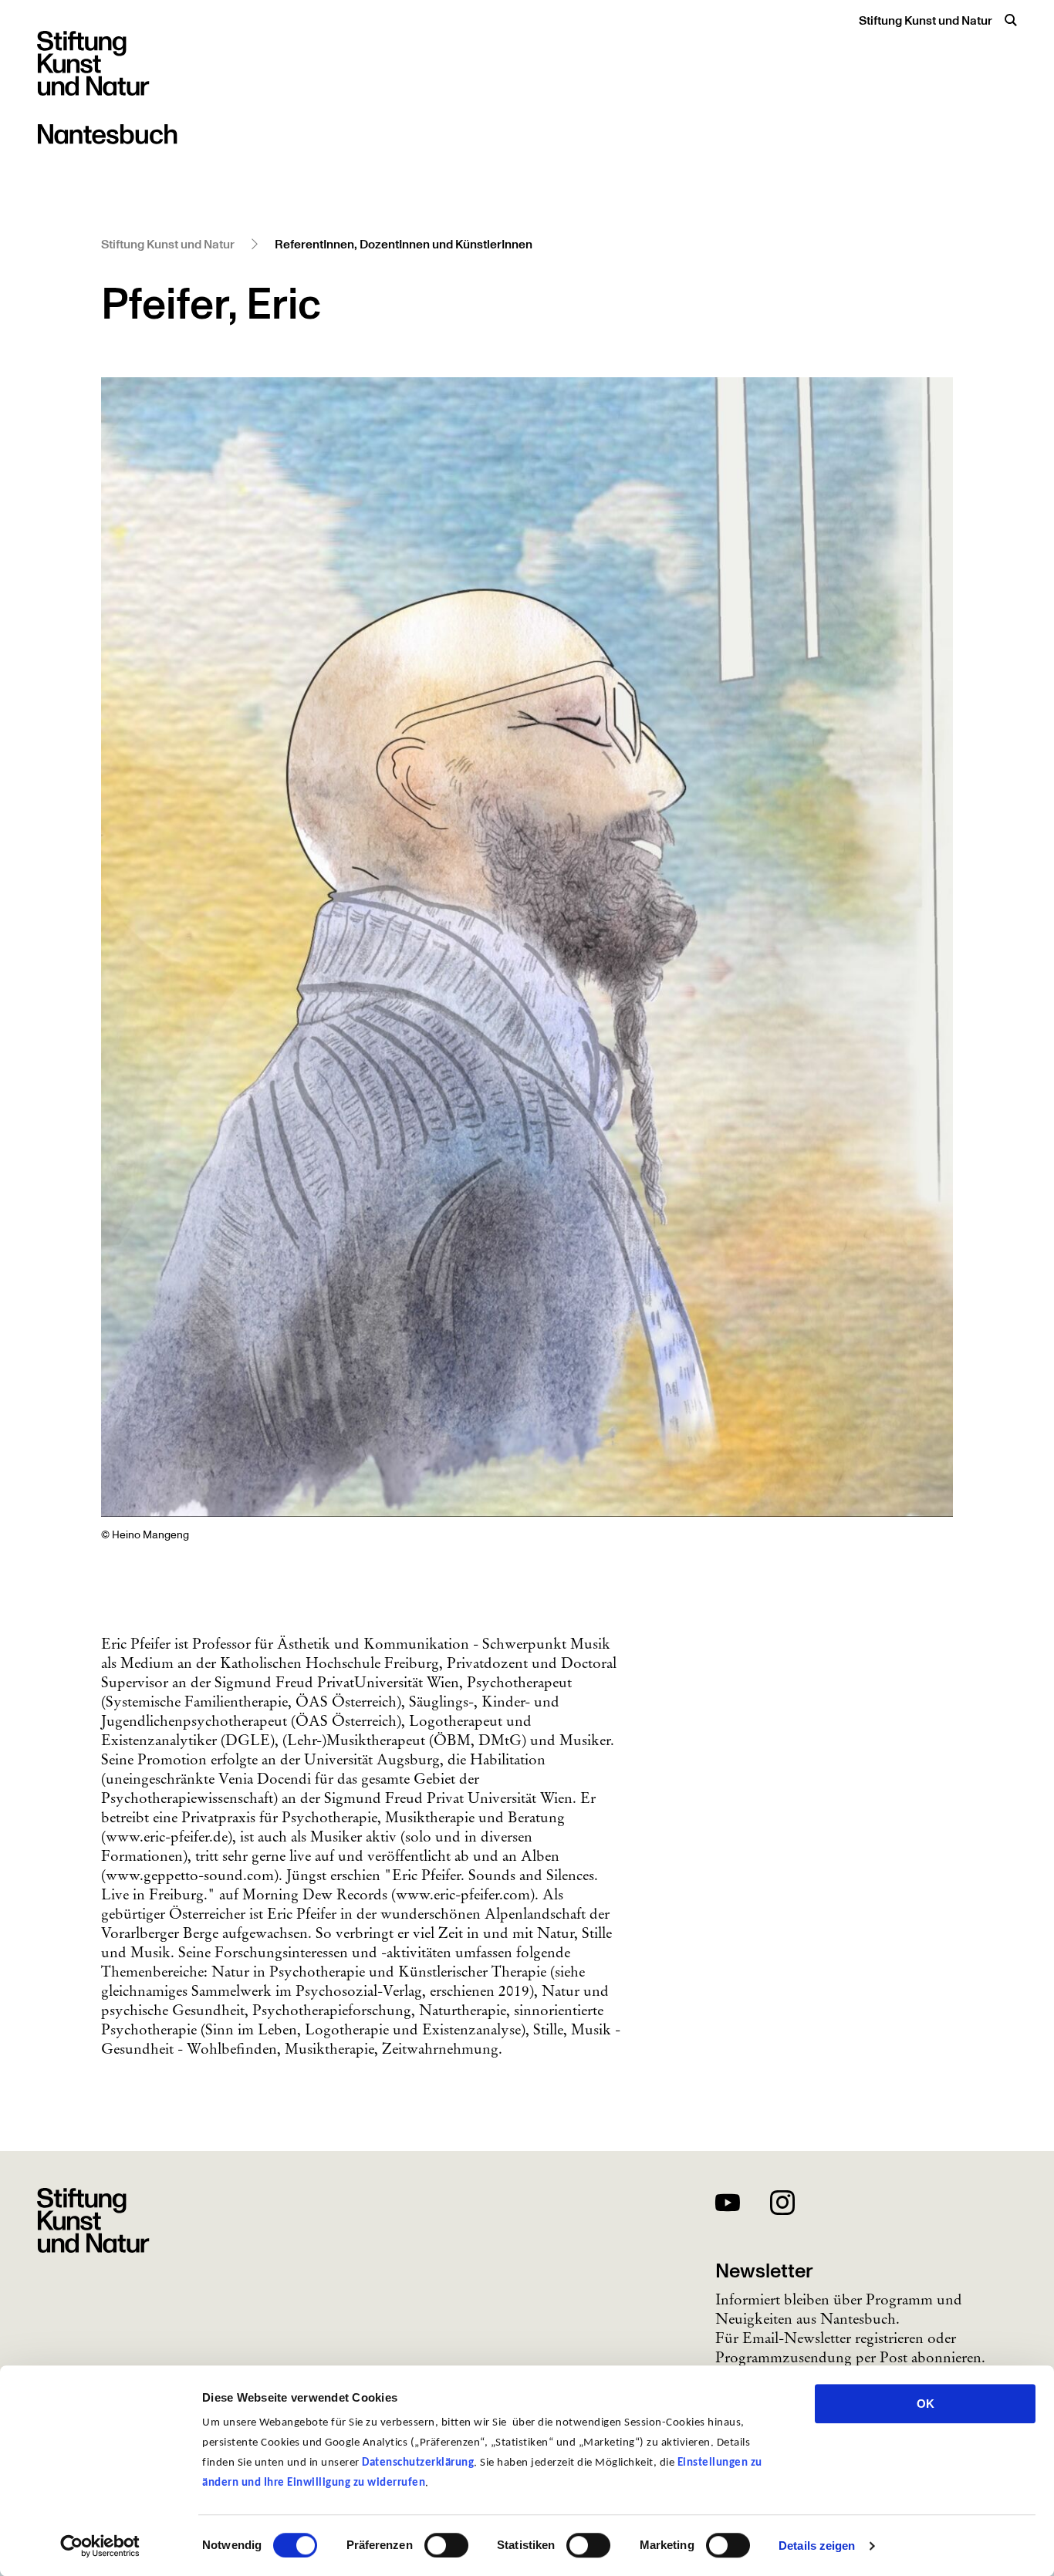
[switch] (446, 2545)
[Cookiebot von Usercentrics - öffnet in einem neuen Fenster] (100, 2546)
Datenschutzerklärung (418, 2463)
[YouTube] (728, 2205)
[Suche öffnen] (1011, 20)
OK (926, 2404)
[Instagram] (782, 2205)
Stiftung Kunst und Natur (926, 21)
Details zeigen (817, 2546)
